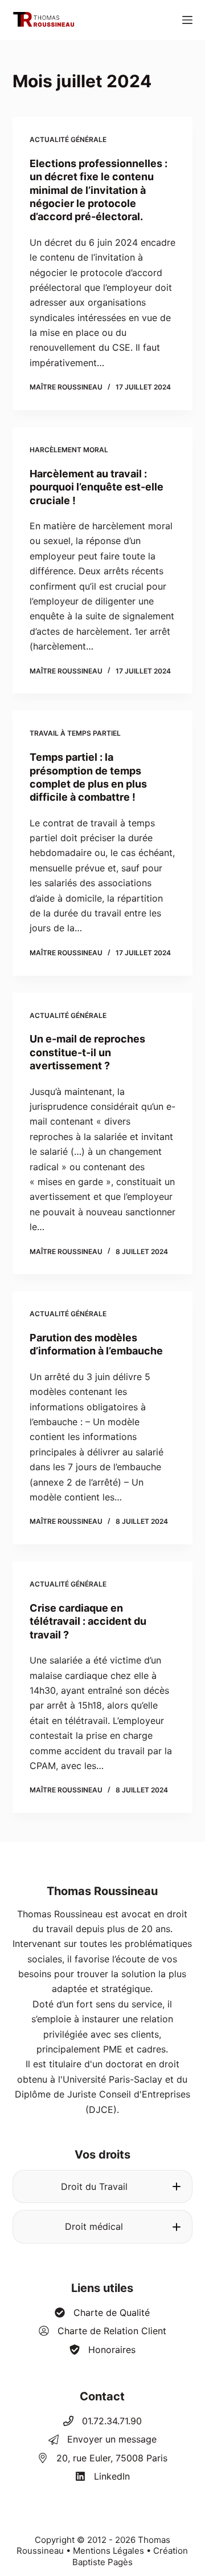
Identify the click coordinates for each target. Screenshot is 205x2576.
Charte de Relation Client (112, 2331)
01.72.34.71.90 (112, 2421)
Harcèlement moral (69, 450)
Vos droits (102, 2155)
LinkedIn (112, 2476)
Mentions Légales (108, 2551)
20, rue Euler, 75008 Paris (112, 2458)
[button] (103, 2186)
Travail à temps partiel (75, 733)
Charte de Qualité (112, 2313)
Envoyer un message (112, 2439)
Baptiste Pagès (102, 2562)
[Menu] (187, 20)
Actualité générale (68, 139)
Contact (102, 2396)
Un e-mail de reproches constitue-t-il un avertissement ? (87, 1052)
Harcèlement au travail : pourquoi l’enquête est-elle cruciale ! (97, 487)
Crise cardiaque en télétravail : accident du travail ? (88, 1621)
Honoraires (112, 2350)
